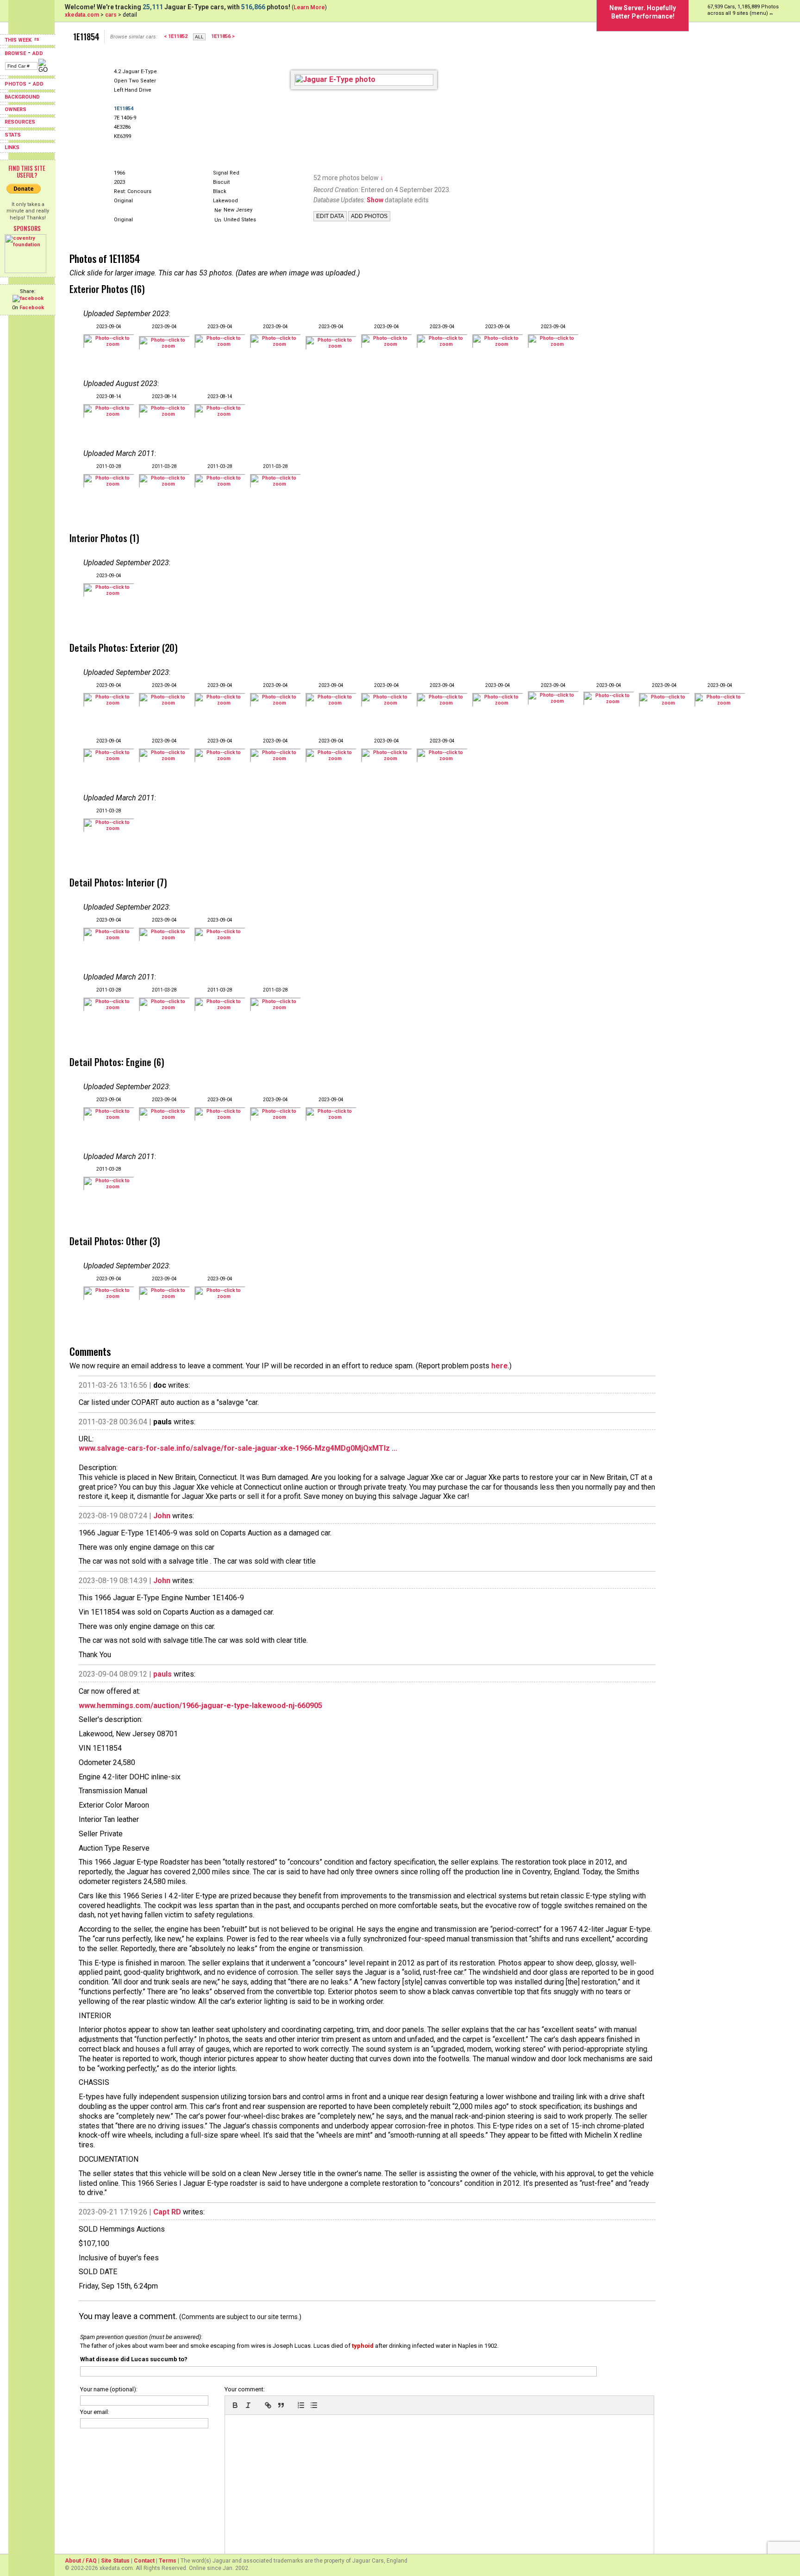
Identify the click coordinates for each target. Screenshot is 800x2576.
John (162, 1516)
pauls (162, 1674)
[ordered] (301, 2405)
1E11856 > (223, 36)
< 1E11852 (176, 36)
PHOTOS (16, 84)
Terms (168, 2561)
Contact (144, 2561)
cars (111, 15)
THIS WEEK (19, 40)
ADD (38, 53)
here (500, 1366)
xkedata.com (82, 15)
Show (375, 200)
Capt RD (167, 2212)
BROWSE (15, 53)
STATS (13, 135)
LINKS (12, 147)
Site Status (115, 2561)
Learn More (309, 7)
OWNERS (16, 109)
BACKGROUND (22, 97)
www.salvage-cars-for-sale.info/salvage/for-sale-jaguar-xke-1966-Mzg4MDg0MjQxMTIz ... (238, 1448)
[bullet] (314, 2405)
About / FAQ (81, 2561)
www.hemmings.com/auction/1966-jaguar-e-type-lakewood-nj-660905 (200, 1706)
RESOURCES (20, 122)
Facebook (32, 308)
